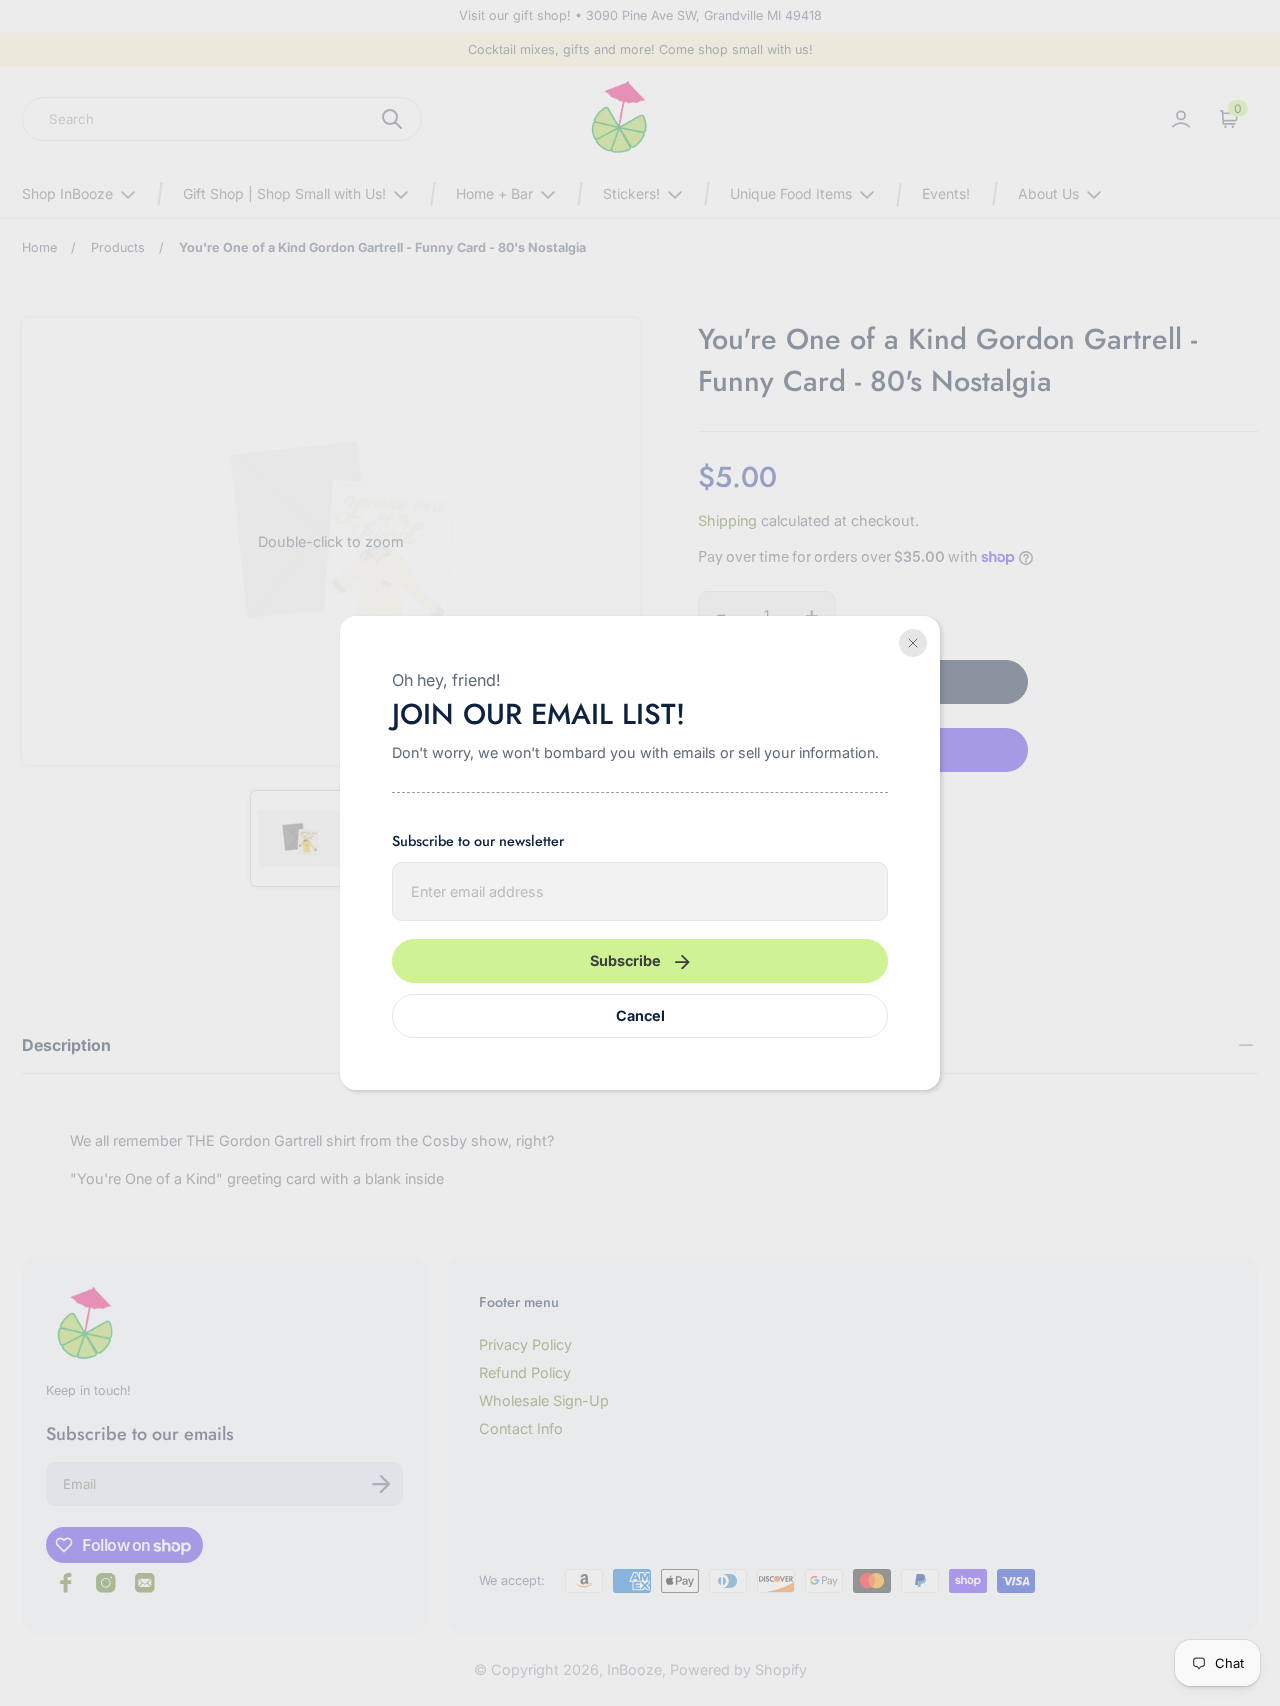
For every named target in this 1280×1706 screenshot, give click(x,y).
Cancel (640, 1015)
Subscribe (625, 960)
